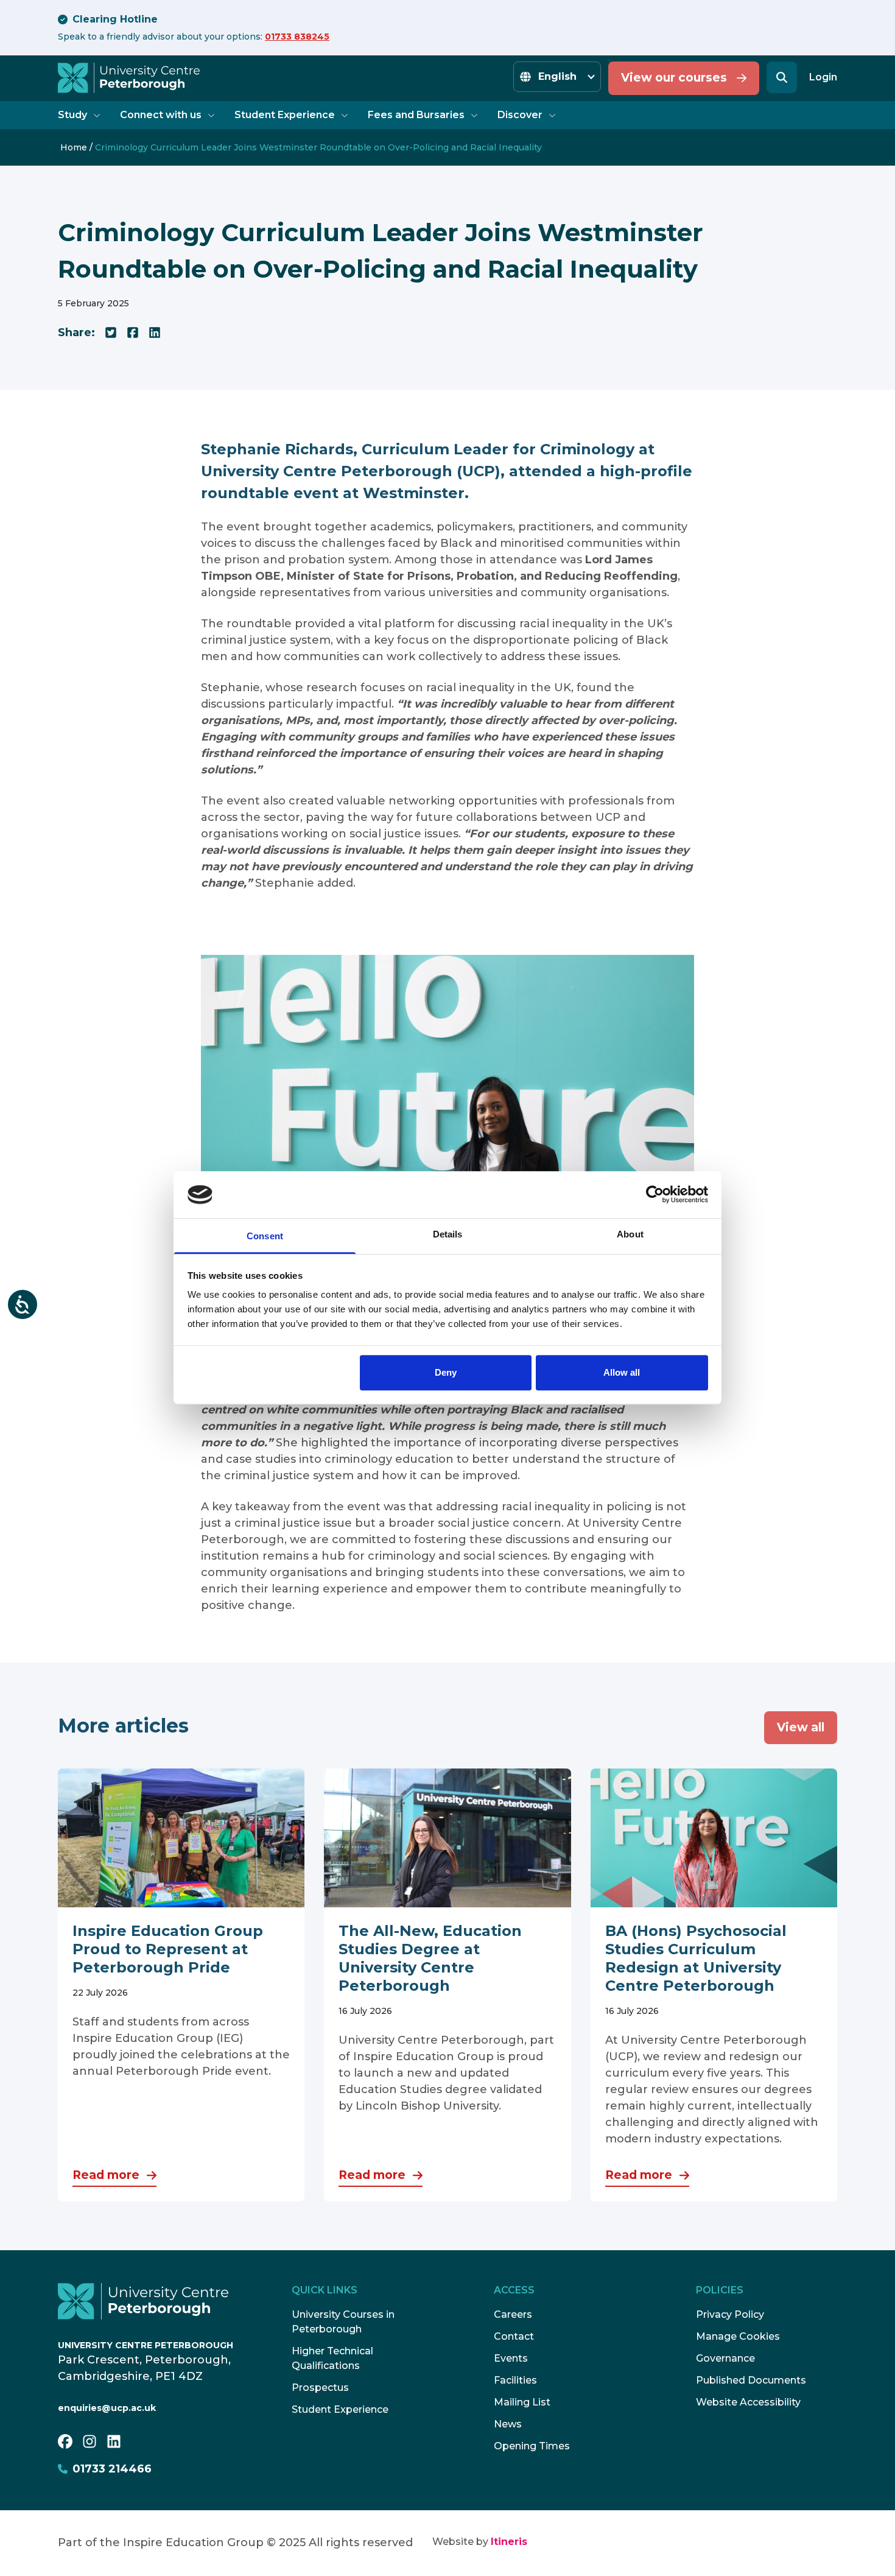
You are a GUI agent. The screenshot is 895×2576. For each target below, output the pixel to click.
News (508, 2424)
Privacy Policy (730, 2314)
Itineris (509, 2542)
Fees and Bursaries (416, 115)
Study (72, 115)
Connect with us (161, 115)
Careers (513, 2314)
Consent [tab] (265, 1236)
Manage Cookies (738, 2336)
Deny (446, 1372)
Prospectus (320, 2388)
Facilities (515, 2380)
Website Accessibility (748, 2402)
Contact (514, 2336)
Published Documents (751, 2380)
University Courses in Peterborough (343, 2322)
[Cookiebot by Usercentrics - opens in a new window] (655, 1195)
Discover (520, 115)
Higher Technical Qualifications (332, 2358)
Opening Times (532, 2446)
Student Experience (285, 115)
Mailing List (522, 2402)
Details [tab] (448, 1234)
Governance (725, 2358)
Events (511, 2358)
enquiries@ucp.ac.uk (107, 2408)
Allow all (622, 1372)
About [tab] (630, 1234)
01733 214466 (112, 2469)
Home (74, 147)
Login (823, 77)
